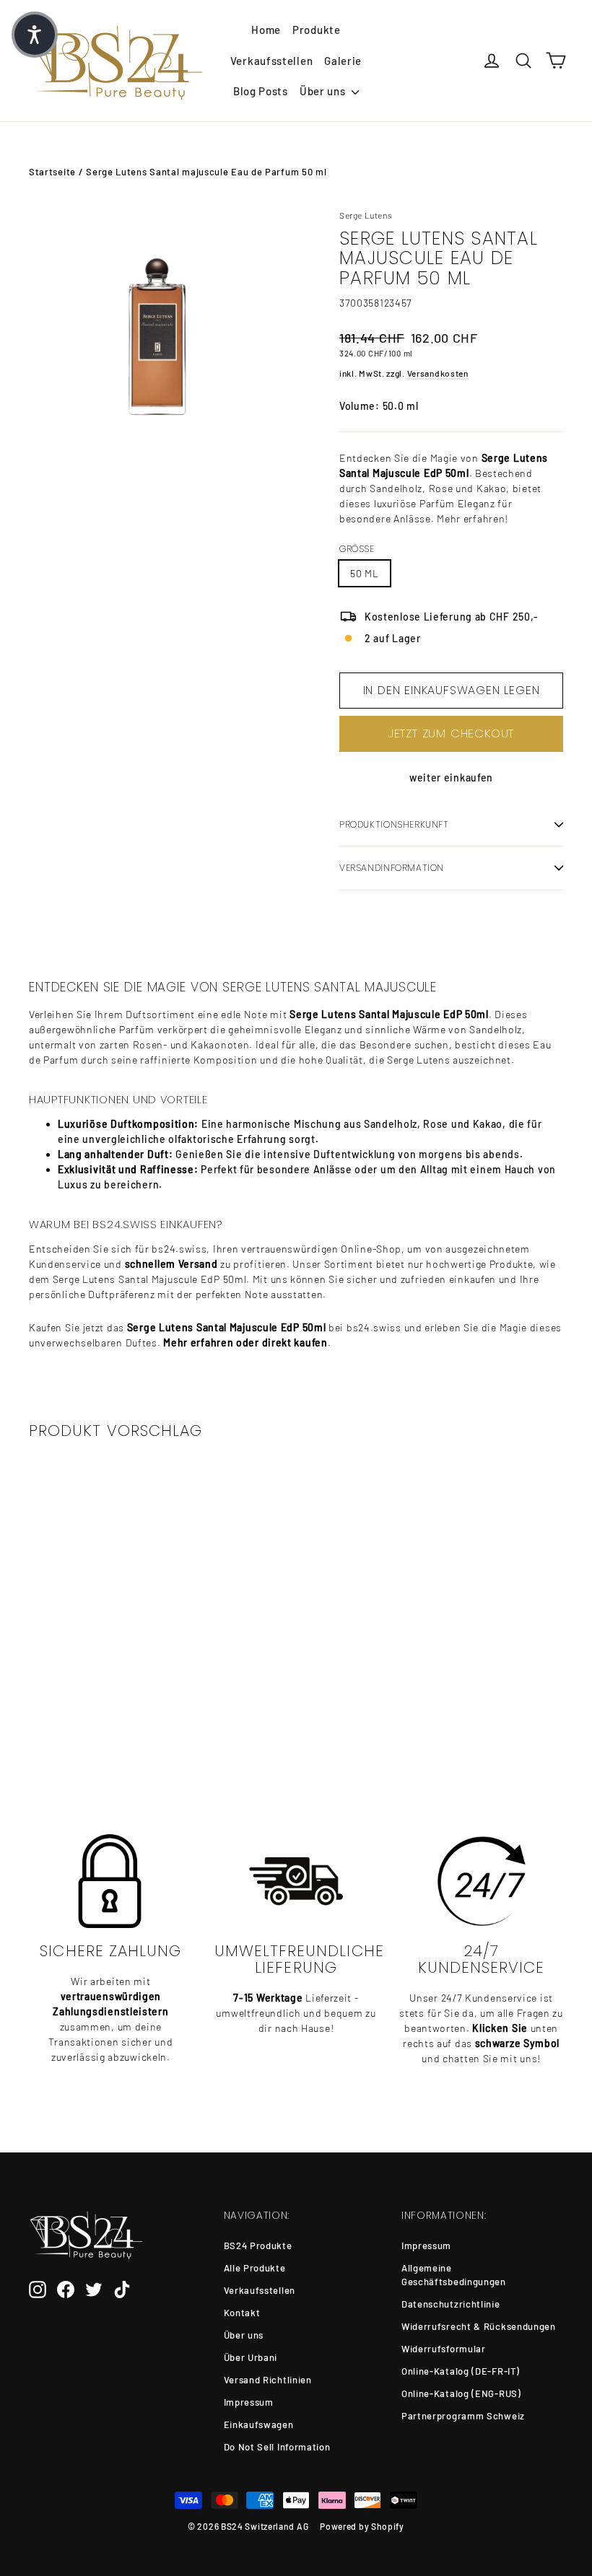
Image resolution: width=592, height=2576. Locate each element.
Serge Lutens (366, 215)
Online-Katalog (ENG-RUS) (461, 2393)
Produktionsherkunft (394, 824)
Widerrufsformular (444, 2349)
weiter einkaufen (451, 777)
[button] (35, 35)
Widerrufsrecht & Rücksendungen (479, 2326)
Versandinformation (392, 868)
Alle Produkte (255, 2268)
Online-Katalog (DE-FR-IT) (461, 2371)
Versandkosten (438, 373)
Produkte (317, 30)
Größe (357, 549)
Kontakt (242, 2313)
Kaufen (88, 1710)
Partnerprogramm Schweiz (463, 2416)
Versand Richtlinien (268, 2380)
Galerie (343, 61)
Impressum (249, 2402)
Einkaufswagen (259, 2424)
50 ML (365, 573)
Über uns (324, 91)
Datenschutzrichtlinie (451, 2304)
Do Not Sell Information (277, 2447)
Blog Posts (261, 91)
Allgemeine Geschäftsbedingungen (454, 2275)
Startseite (52, 172)
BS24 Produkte (258, 2246)
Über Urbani (251, 2357)
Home (266, 30)
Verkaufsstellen (272, 61)
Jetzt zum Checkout (451, 733)
